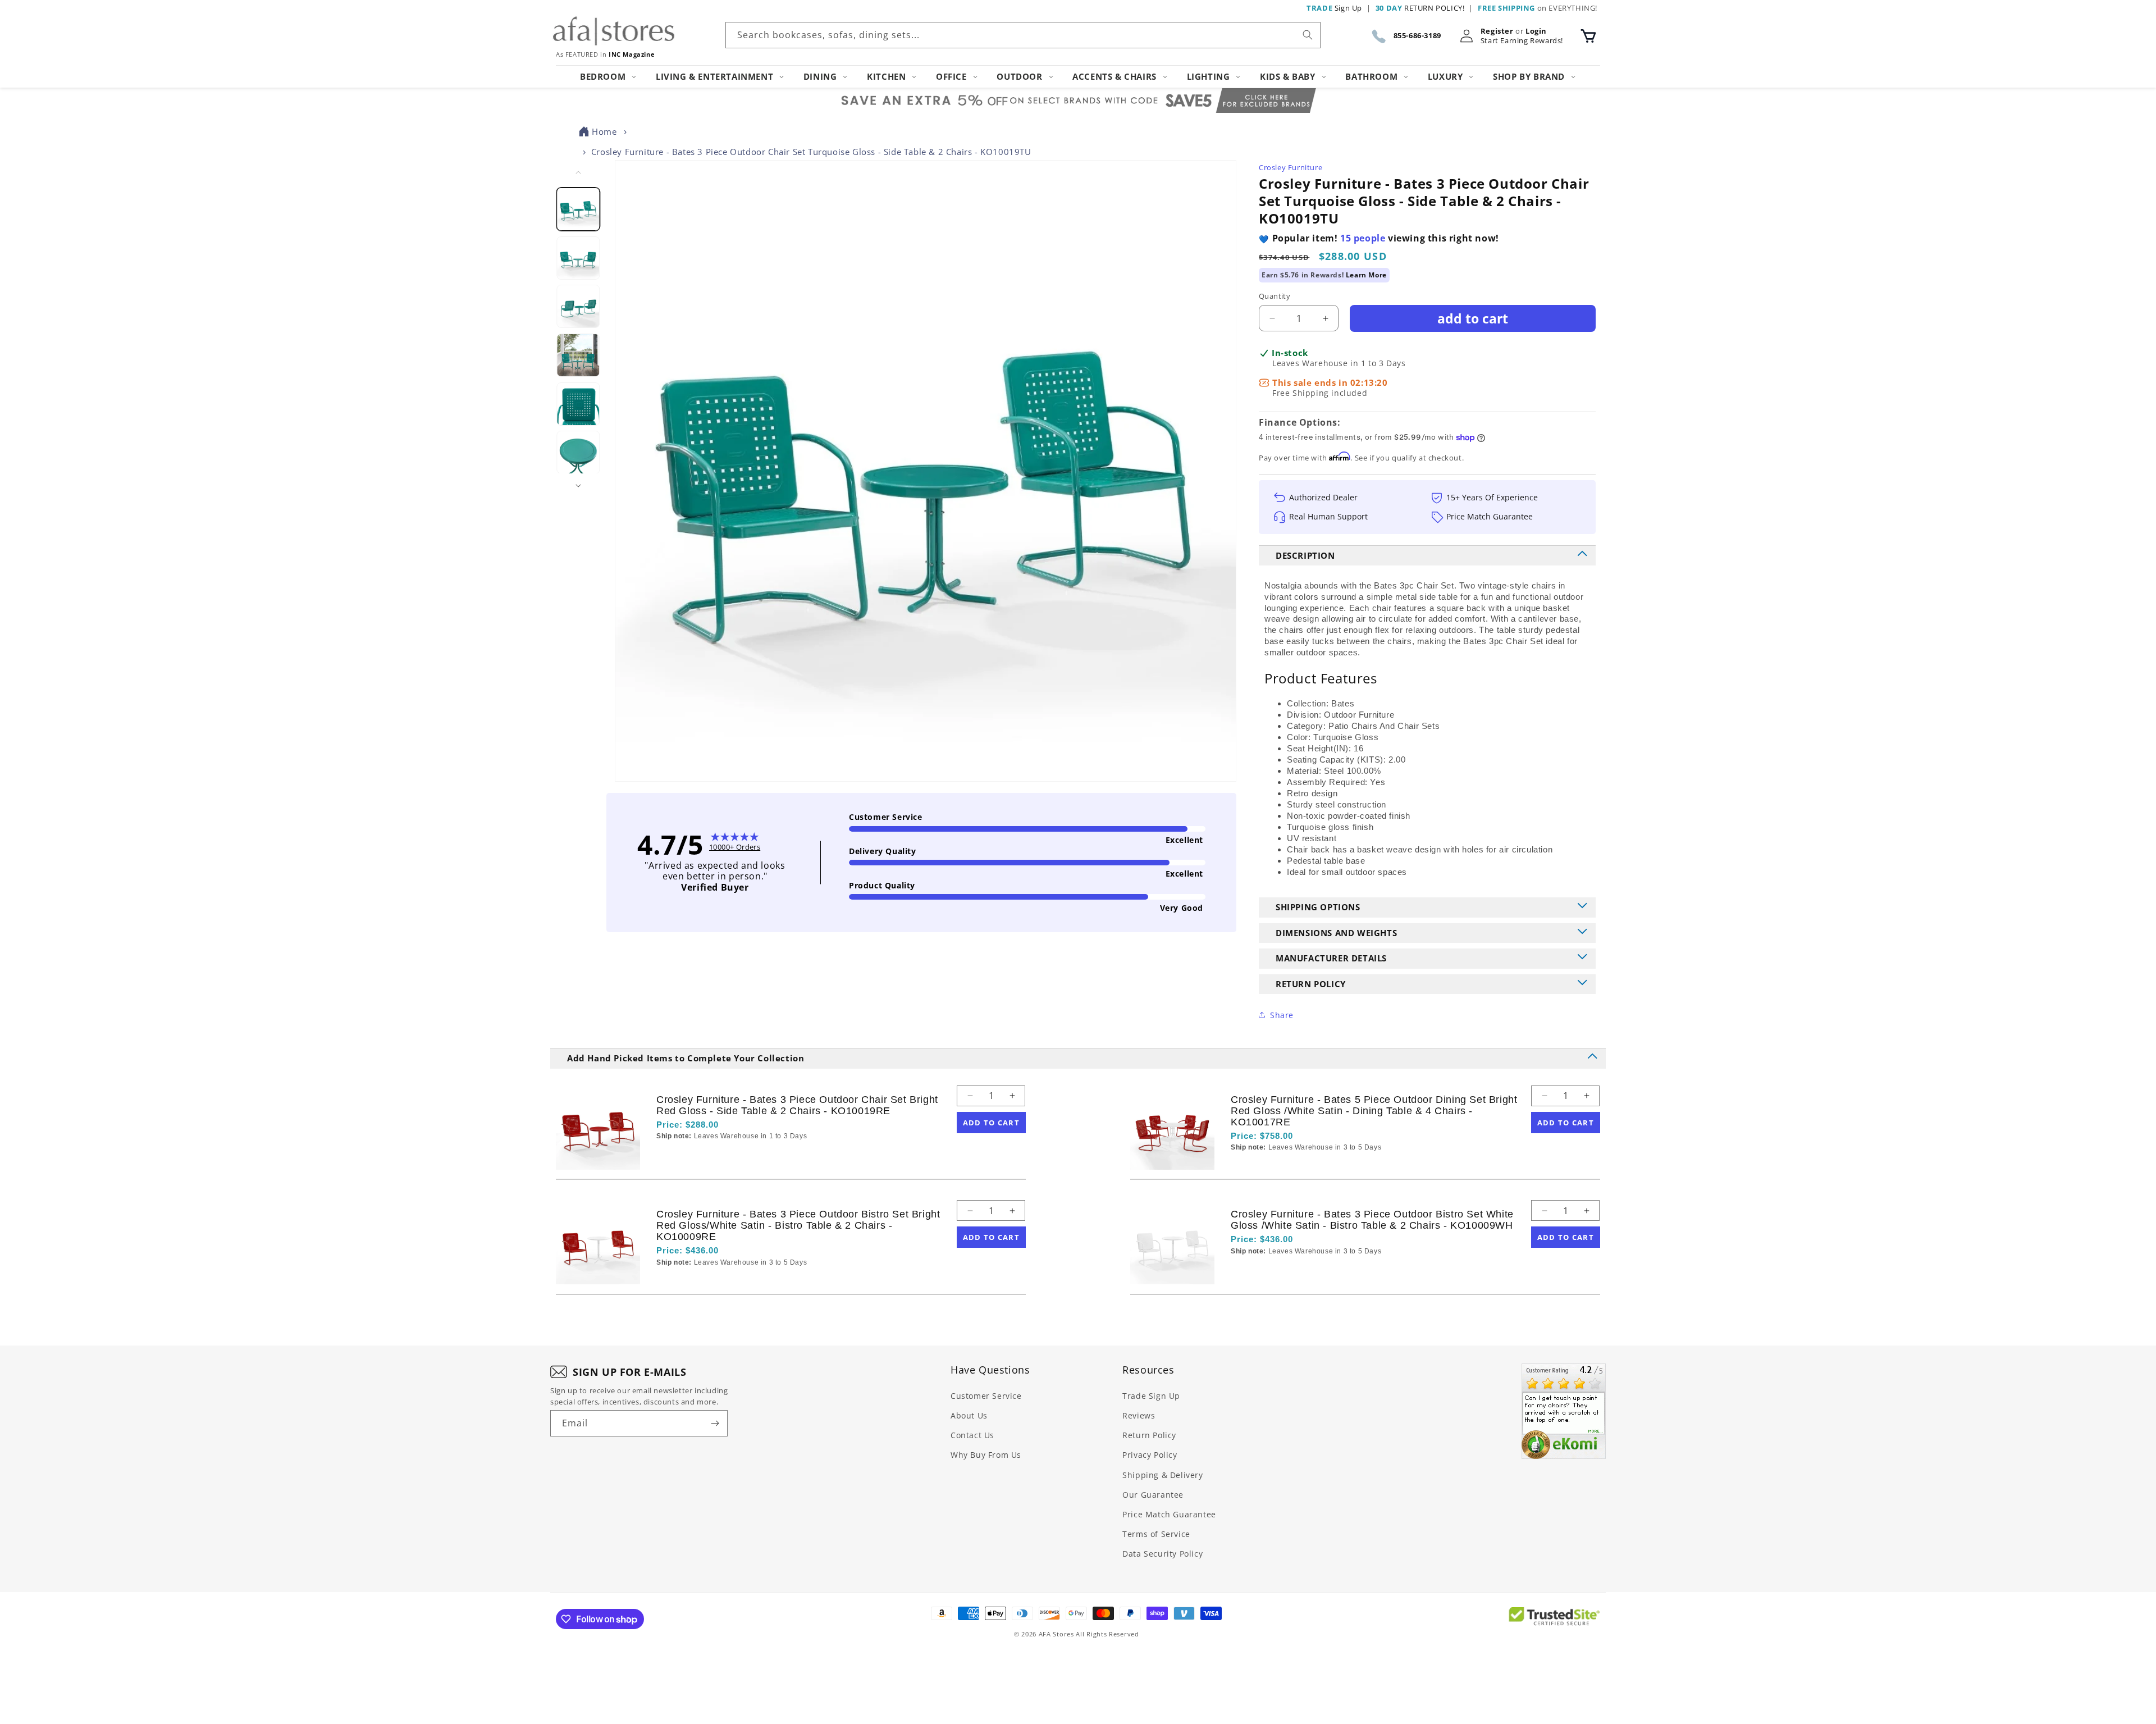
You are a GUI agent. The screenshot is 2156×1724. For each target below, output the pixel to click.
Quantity (1275, 296)
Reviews (1139, 1415)
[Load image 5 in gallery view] (579, 404)
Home (604, 131)
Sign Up (1334, 8)
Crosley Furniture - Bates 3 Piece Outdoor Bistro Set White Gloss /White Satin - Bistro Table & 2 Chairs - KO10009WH (1372, 1220)
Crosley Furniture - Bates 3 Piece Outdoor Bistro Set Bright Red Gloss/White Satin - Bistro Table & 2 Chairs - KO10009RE (798, 1225)
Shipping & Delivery (1162, 1475)
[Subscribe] (715, 1423)
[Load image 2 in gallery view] (579, 258)
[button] (1588, 36)
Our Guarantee (1153, 1495)
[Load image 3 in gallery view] (579, 307)
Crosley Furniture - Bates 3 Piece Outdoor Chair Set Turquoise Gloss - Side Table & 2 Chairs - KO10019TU (811, 152)
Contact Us (972, 1435)
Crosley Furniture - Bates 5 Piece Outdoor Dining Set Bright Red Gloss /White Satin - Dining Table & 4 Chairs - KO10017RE (1374, 1111)
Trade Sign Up (1151, 1396)
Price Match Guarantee (1169, 1514)
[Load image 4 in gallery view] (579, 355)
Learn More (1366, 275)
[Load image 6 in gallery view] (579, 453)
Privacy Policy (1150, 1455)
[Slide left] (578, 172)
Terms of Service (1156, 1534)
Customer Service (986, 1396)
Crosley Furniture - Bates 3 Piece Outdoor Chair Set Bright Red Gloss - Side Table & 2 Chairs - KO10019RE (797, 1105)
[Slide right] (578, 486)
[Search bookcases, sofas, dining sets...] (1308, 35)
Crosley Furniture (1291, 167)
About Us (969, 1415)
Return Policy (1149, 1435)
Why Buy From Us (986, 1455)
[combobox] (1023, 35)
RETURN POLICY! (1420, 8)
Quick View (716, 1155)
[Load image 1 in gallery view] (579, 209)
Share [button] (1282, 1015)
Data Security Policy (1162, 1554)
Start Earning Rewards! (1522, 41)
